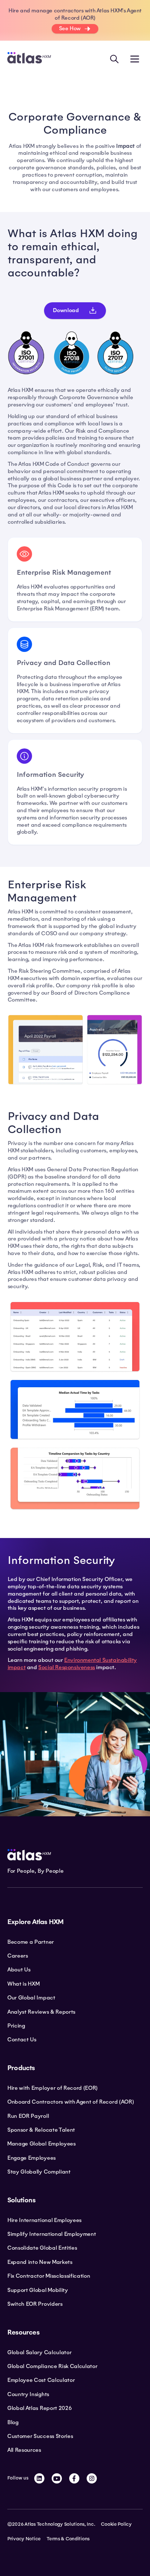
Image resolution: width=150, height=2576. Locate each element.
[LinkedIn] (39, 2478)
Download (66, 310)
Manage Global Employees (42, 2144)
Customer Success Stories (40, 2436)
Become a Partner (31, 1942)
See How (70, 28)
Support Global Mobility (38, 2290)
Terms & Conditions (68, 2539)
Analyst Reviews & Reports (41, 2012)
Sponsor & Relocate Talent (41, 2130)
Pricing (16, 2026)
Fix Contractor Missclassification (49, 2276)
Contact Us (22, 2040)
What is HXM (23, 1984)
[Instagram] (92, 2478)
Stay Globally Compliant (39, 2172)
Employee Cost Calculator (41, 2380)
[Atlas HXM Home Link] (29, 59)
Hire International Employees (44, 2220)
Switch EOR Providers (35, 2304)
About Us (19, 1970)
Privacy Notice (24, 2539)
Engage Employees (31, 2158)
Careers (18, 1956)
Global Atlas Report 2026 (40, 2408)
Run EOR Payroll (28, 2116)
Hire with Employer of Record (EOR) (52, 2088)
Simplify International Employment (52, 2234)
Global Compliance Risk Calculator (52, 2366)
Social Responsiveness (67, 1667)
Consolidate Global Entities (42, 2248)
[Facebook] (74, 2478)
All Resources (24, 2450)
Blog (13, 2422)
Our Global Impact (31, 1998)
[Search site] (114, 59)
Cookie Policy (116, 2524)
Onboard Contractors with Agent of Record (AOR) (70, 2102)
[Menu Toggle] (135, 59)
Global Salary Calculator (39, 2352)
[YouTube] (57, 2478)
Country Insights (28, 2394)
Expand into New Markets (40, 2262)
